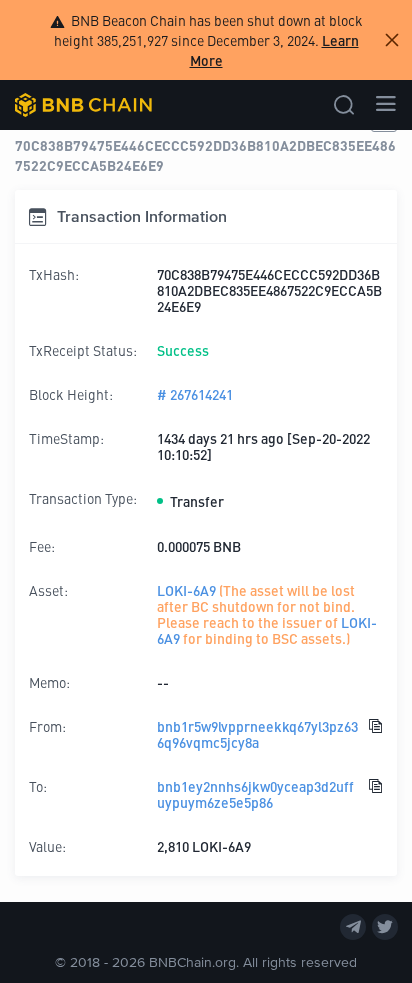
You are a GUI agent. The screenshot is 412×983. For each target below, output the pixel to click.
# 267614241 (195, 394)
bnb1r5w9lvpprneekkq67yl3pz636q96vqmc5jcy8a (257, 734)
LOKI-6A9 (186, 590)
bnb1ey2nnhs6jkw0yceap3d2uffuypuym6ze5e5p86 (255, 794)
